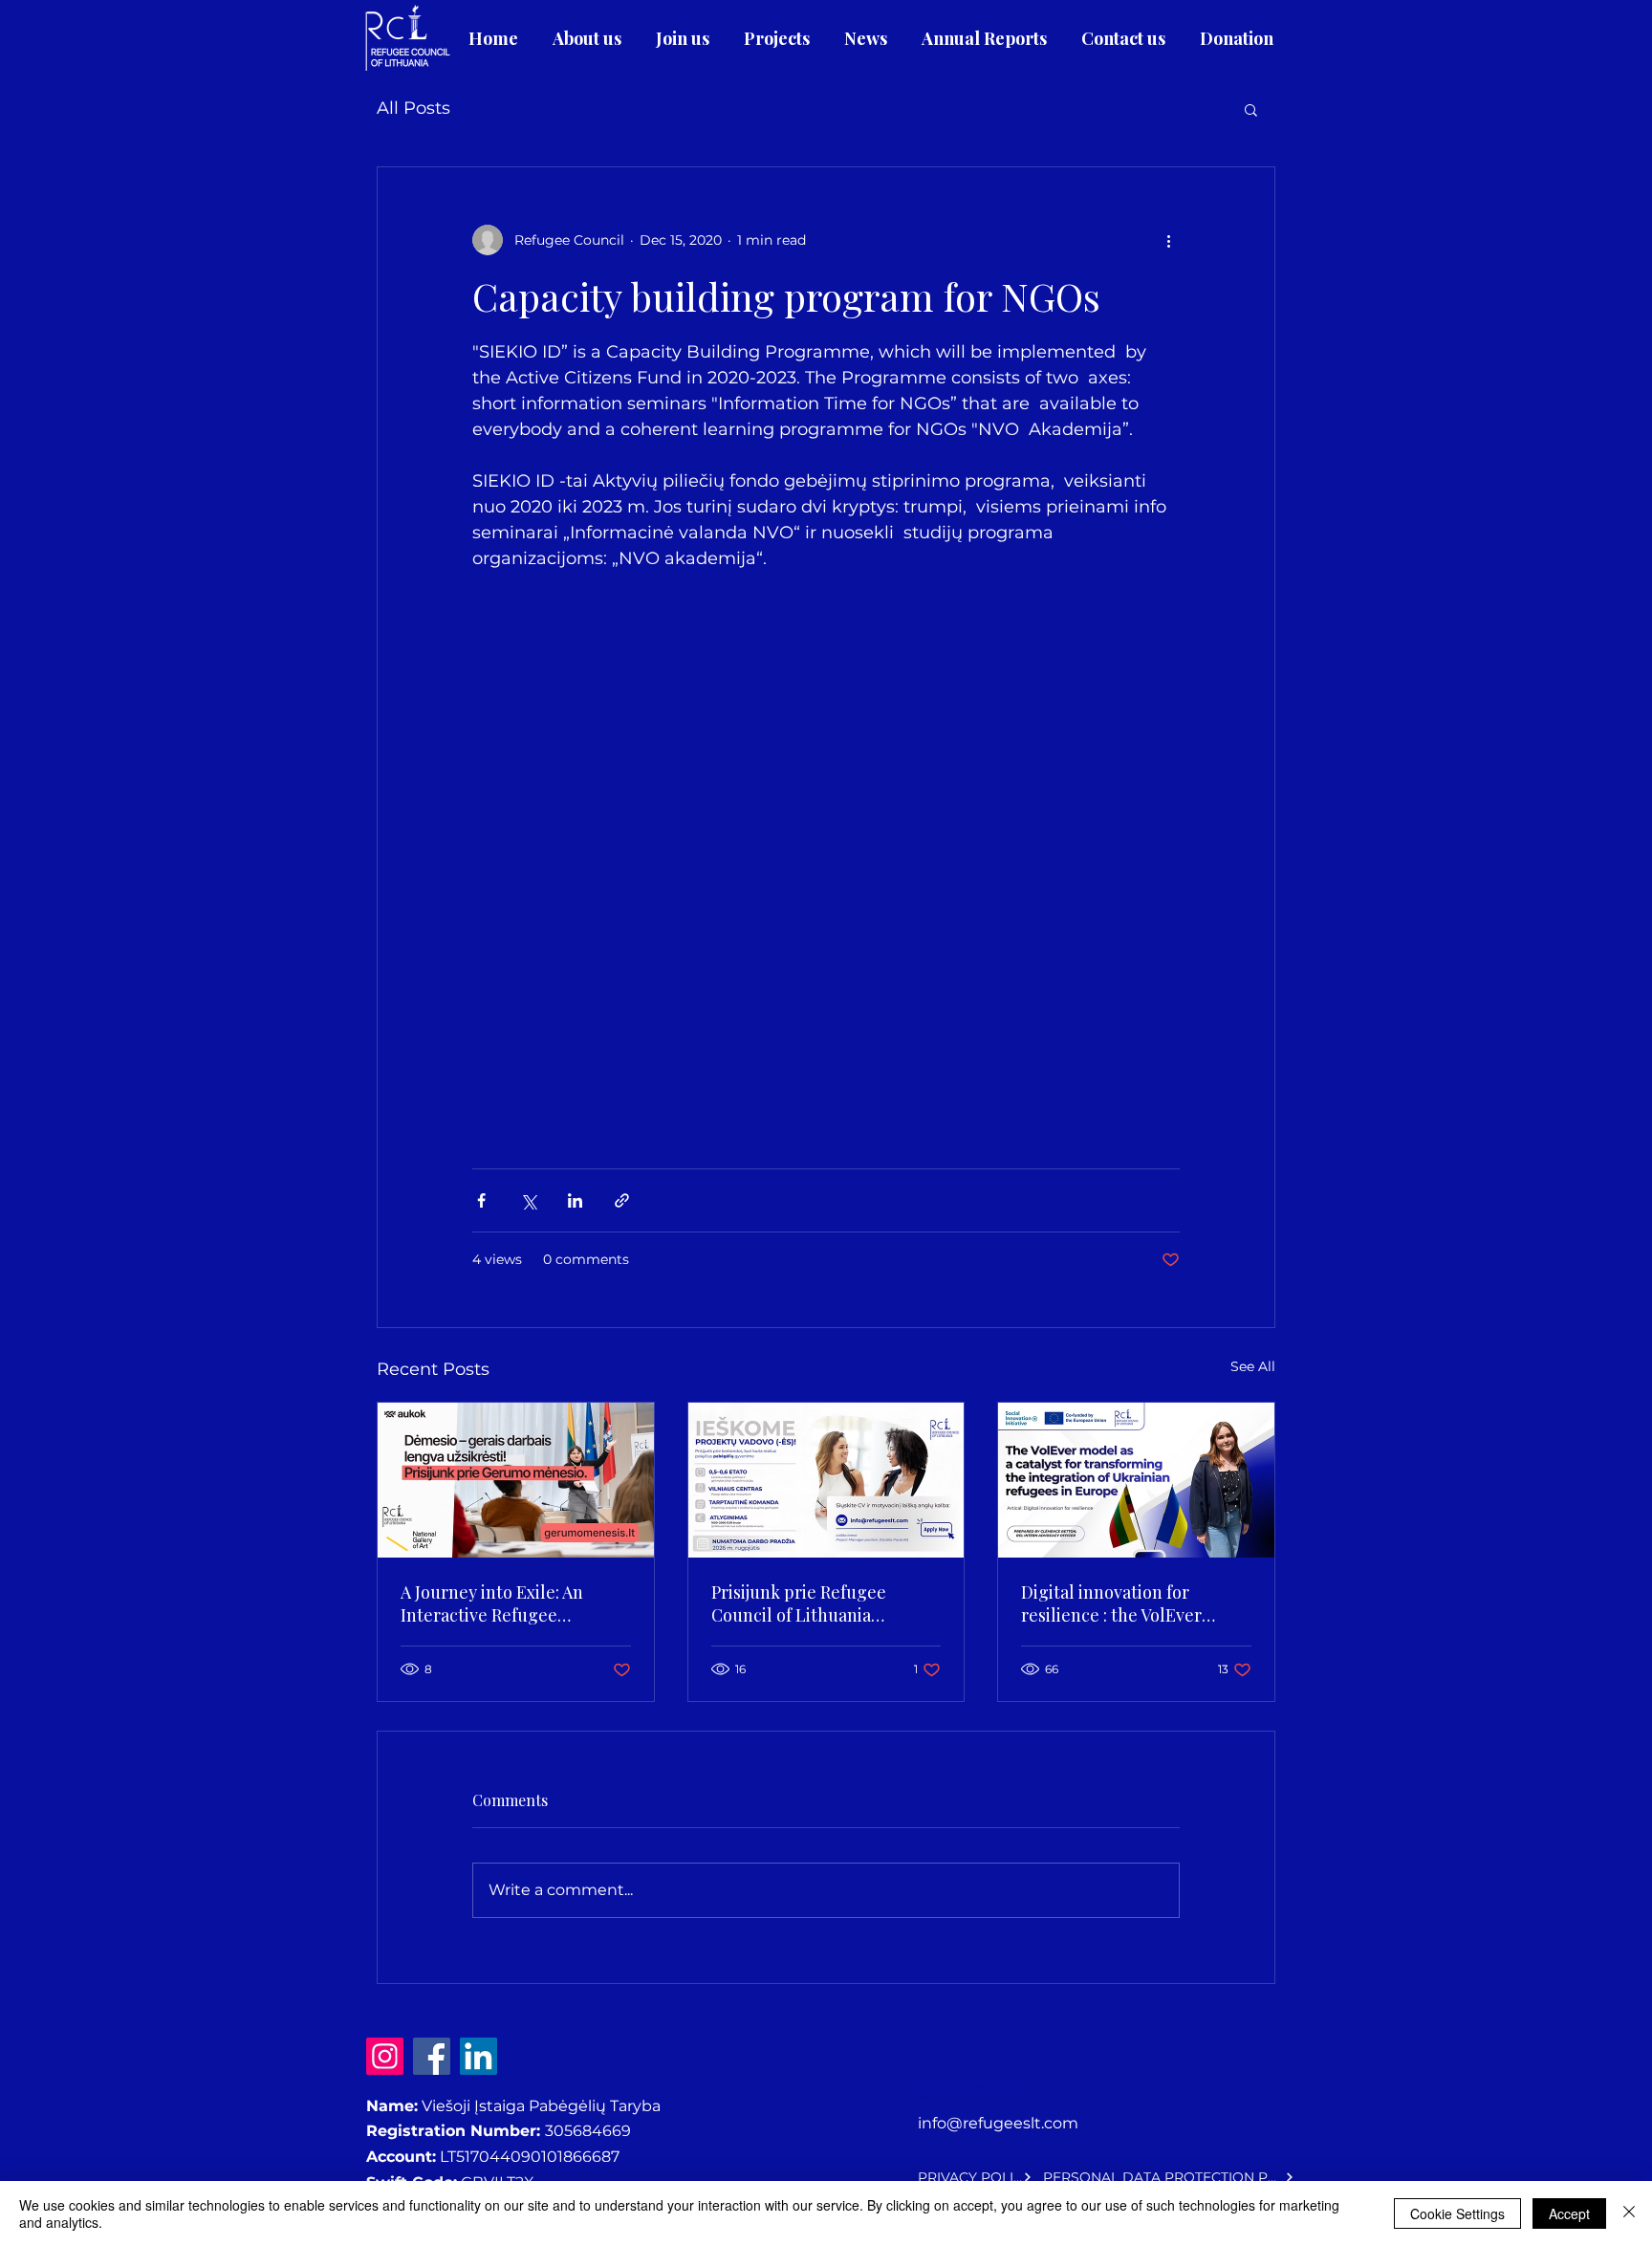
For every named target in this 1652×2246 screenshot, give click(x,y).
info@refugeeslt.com (998, 2123)
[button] (1251, 109)
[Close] (1629, 2213)
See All (1253, 1366)
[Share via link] (622, 1200)
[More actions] (1168, 240)
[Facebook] (432, 2056)
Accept (1569, 2213)
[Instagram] (385, 2056)
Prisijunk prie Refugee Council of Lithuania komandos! (799, 1603)
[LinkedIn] (478, 2056)
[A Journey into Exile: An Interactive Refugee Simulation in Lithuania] (516, 1480)
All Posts (413, 108)
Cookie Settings (1457, 2213)
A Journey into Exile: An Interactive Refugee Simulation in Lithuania (493, 1603)
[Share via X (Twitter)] (528, 1200)
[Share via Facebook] (481, 1200)
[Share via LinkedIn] (575, 1200)
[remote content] (826, 835)
